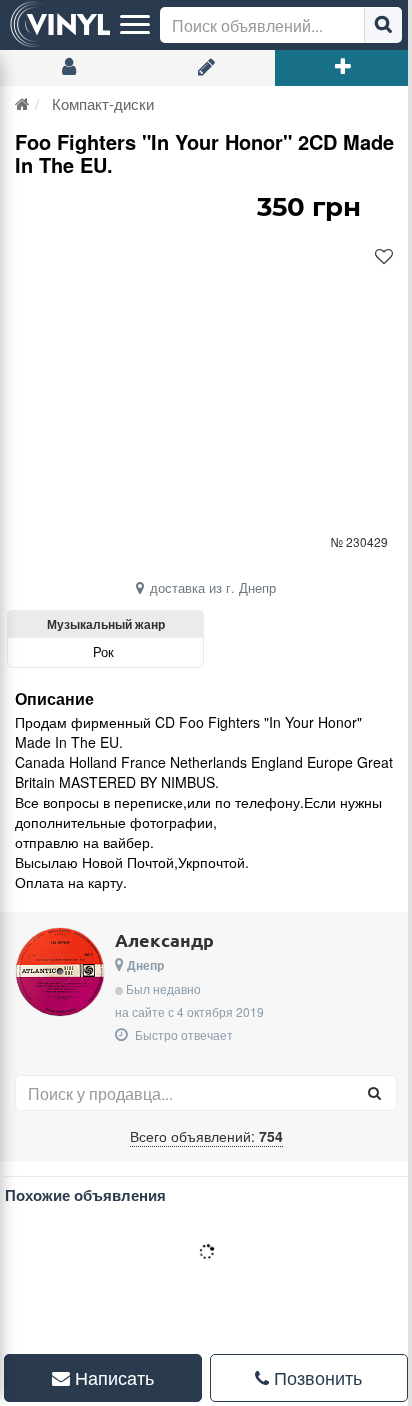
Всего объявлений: (206, 1136)
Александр (164, 939)
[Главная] (22, 103)
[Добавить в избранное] (384, 257)
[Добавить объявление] (343, 68)
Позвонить (304, 1377)
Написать (108, 1377)
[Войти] (68, 68)
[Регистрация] (205, 68)
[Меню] (135, 25)
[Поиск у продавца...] (374, 1093)
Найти (383, 25)
